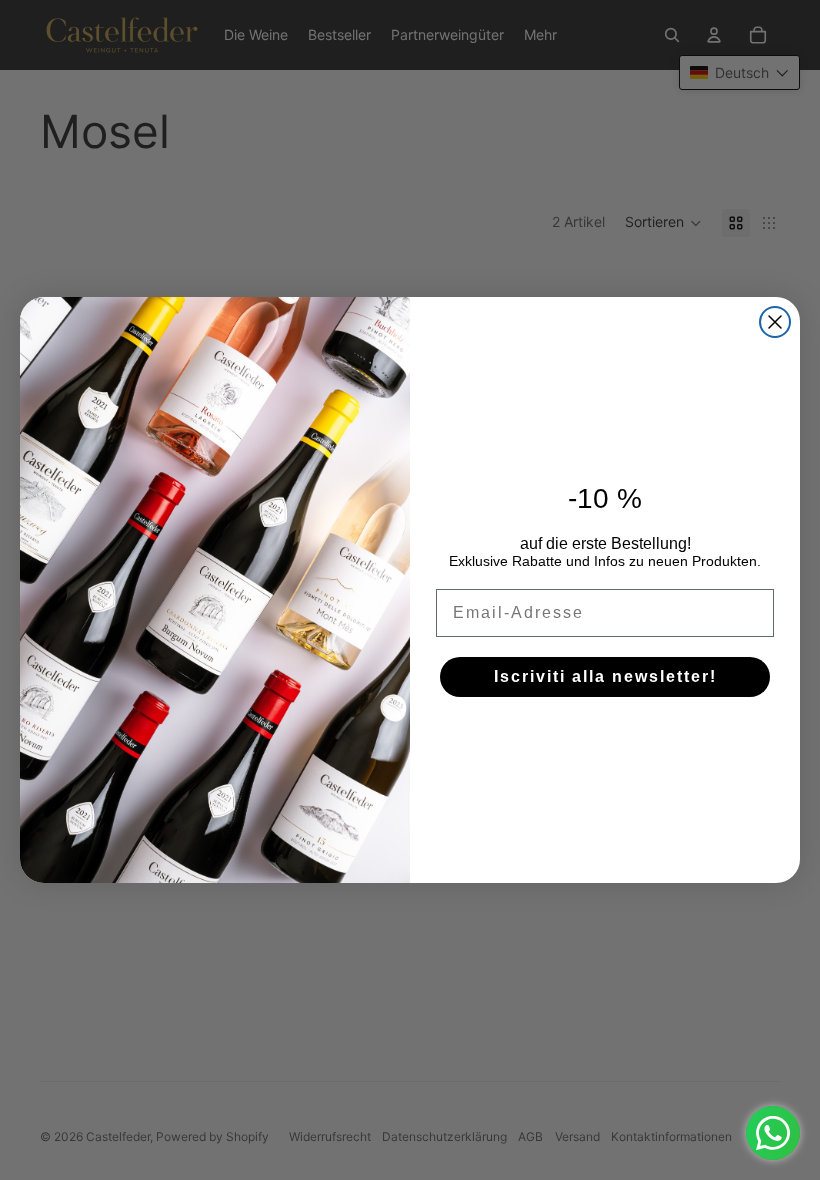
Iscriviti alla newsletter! (605, 676)
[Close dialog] (775, 322)
